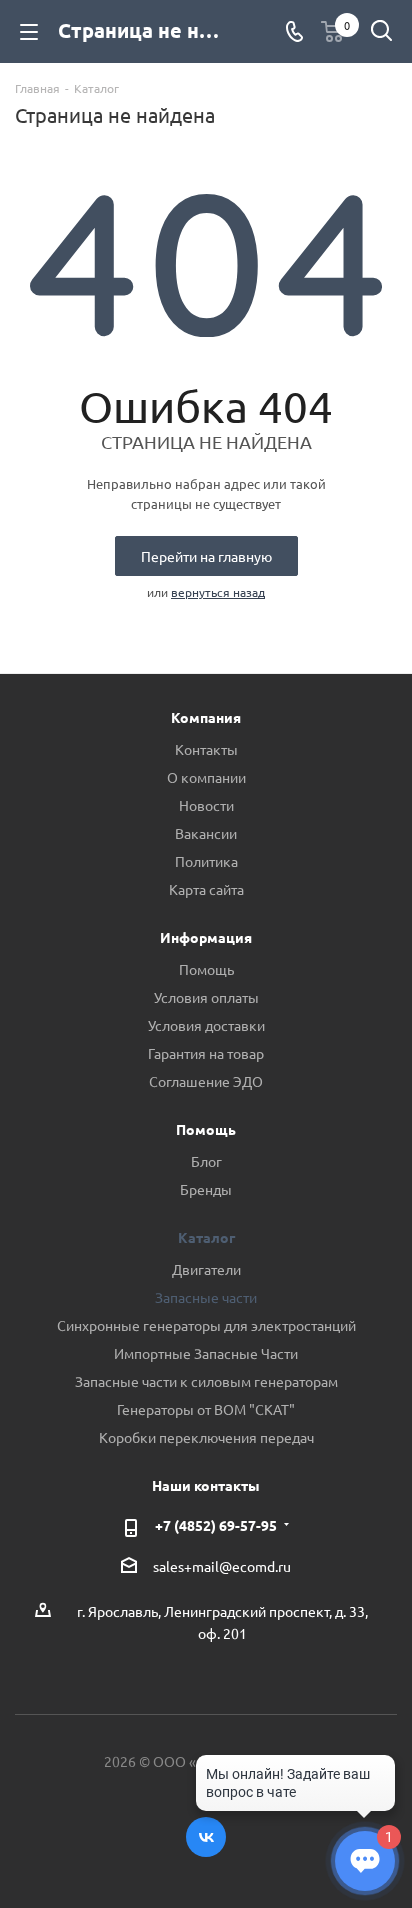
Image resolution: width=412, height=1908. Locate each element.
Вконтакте (206, 1837)
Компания (206, 717)
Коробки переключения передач (206, 1437)
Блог (206, 1161)
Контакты (206, 749)
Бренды (206, 1189)
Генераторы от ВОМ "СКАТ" (206, 1409)
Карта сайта (206, 889)
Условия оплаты (206, 997)
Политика (206, 861)
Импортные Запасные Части (206, 1353)
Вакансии (206, 833)
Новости (206, 805)
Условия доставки (206, 1025)
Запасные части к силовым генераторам (206, 1381)
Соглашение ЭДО (206, 1081)
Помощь (206, 969)
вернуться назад (218, 592)
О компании (206, 777)
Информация (206, 937)
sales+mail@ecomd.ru (222, 1567)
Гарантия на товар (206, 1053)
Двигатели (206, 1269)
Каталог (206, 1237)
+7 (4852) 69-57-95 (216, 1525)
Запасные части (206, 1297)
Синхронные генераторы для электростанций (206, 1325)
